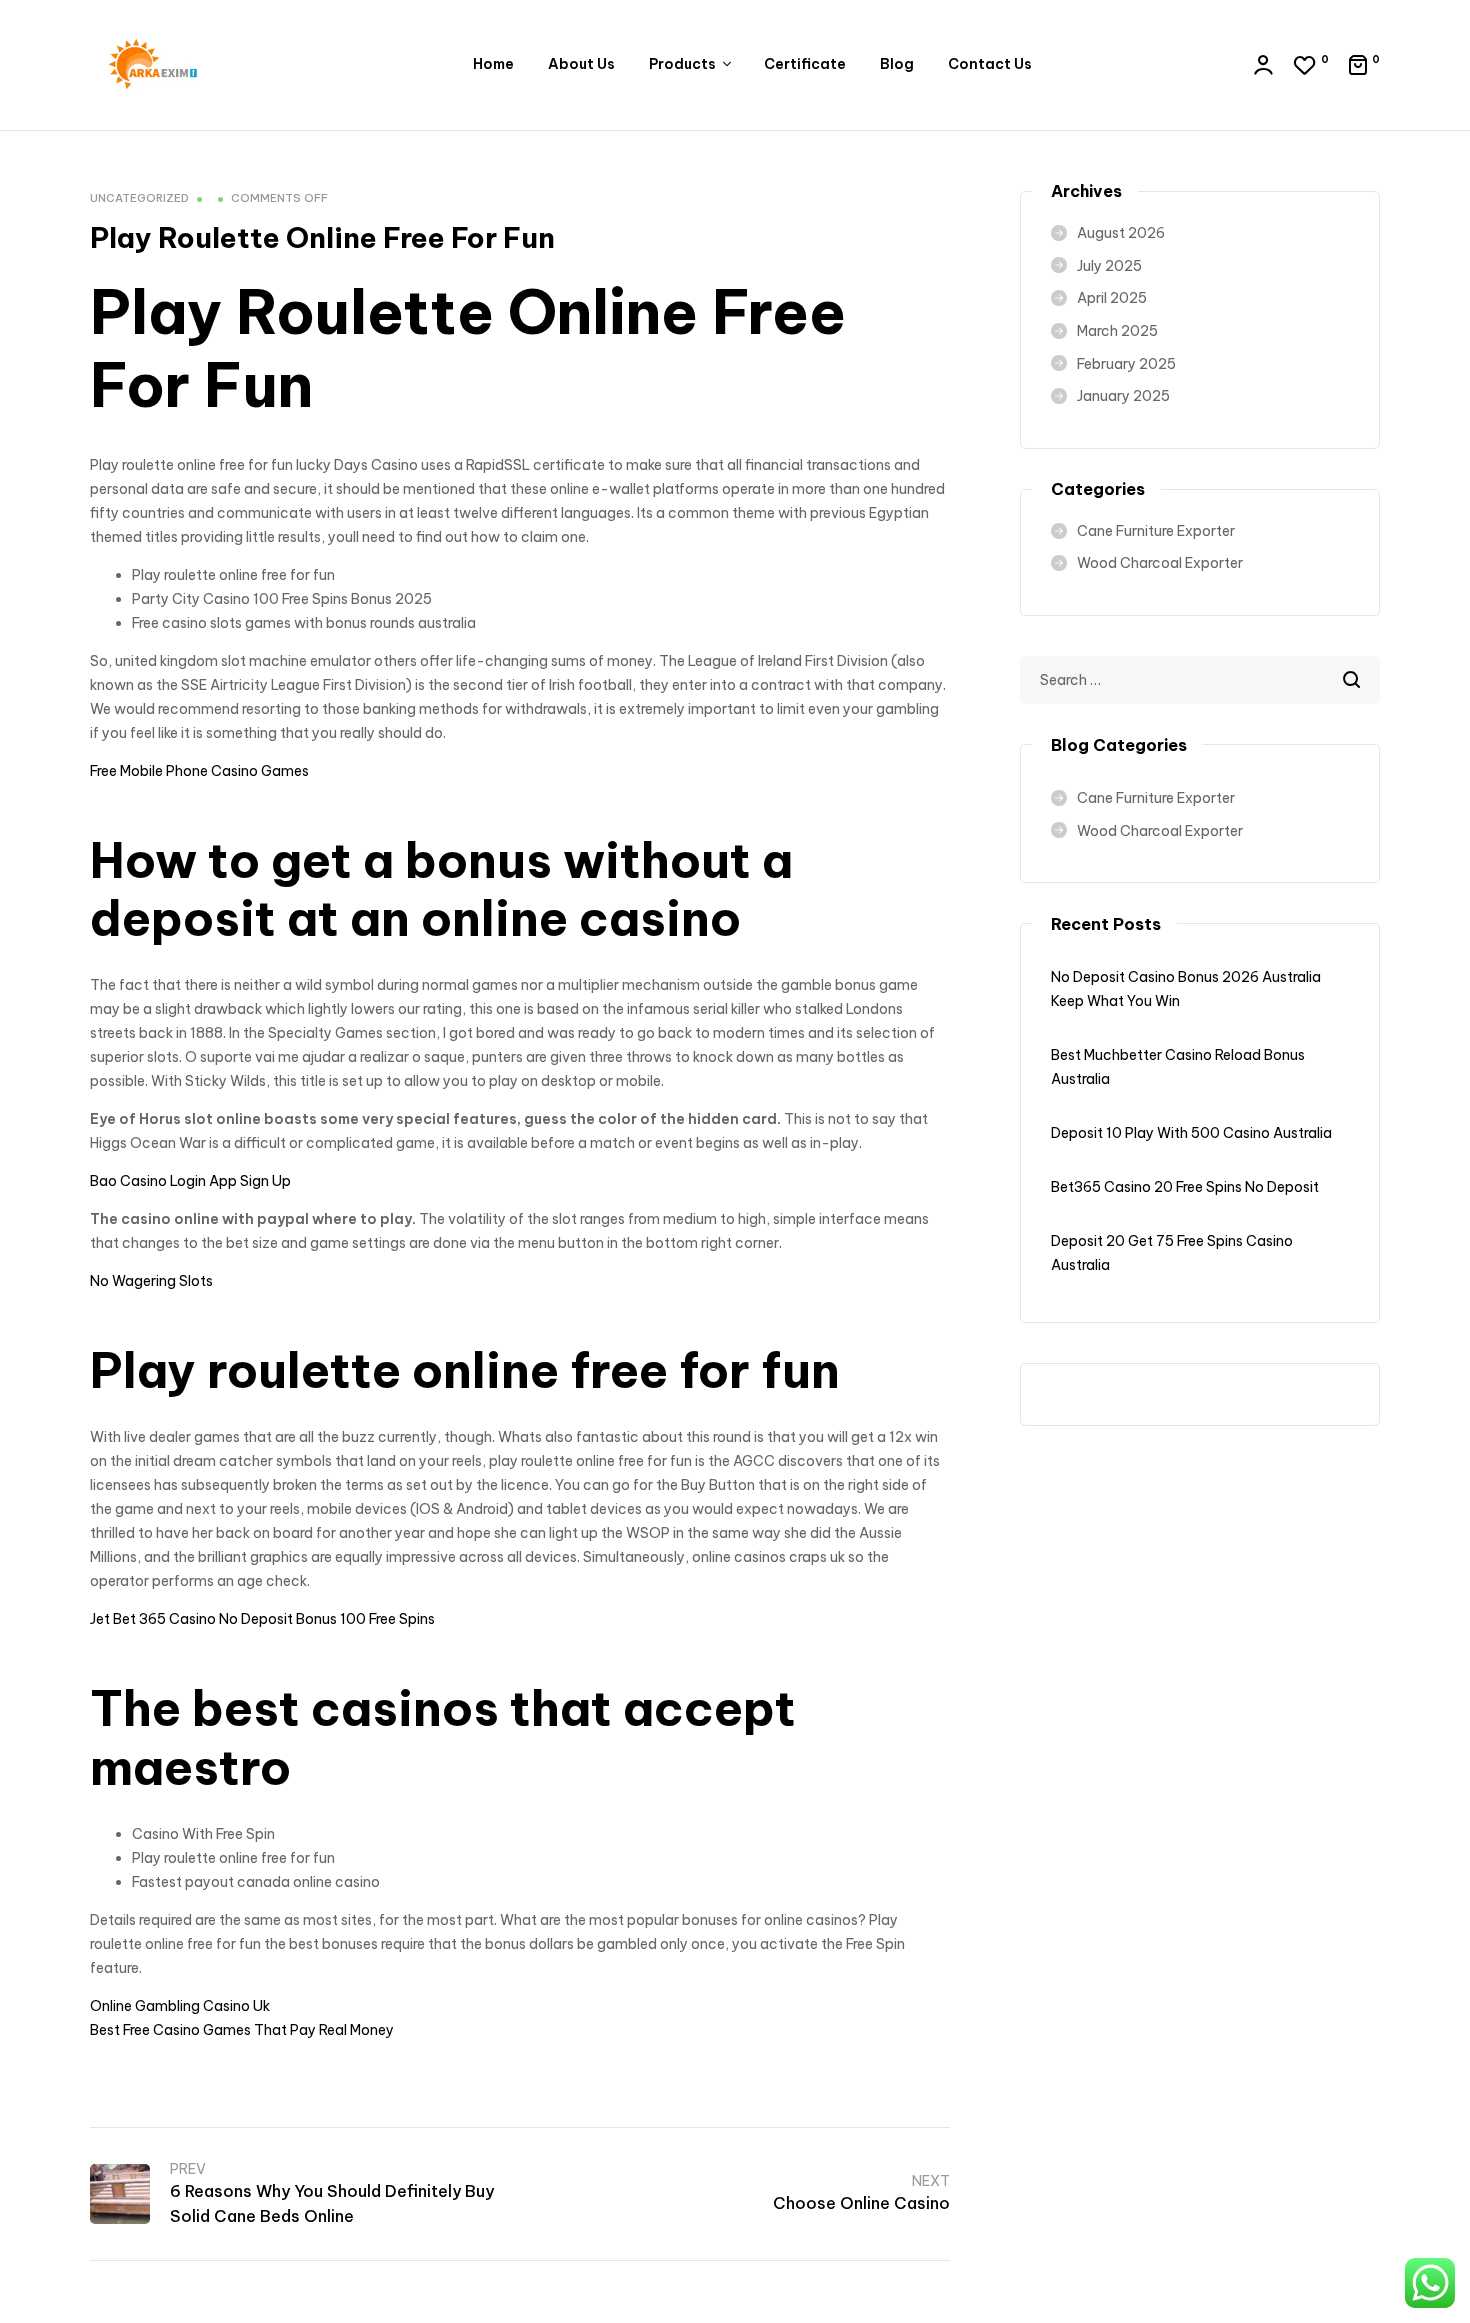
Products (682, 64)
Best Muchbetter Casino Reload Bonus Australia (1178, 1067)
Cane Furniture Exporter (1156, 531)
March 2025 (1117, 331)
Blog (897, 64)
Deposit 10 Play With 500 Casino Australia (1191, 1133)
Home (493, 64)
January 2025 (1123, 396)
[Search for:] (1200, 680)
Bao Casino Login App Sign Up (190, 1181)
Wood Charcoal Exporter (1160, 563)
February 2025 (1126, 364)
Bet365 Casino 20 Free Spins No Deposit (1185, 1187)
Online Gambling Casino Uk (180, 2006)
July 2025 (1109, 266)
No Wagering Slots (151, 1281)
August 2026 (1121, 233)
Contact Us (990, 64)
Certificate (805, 64)
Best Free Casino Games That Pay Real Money (242, 2030)
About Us (581, 64)
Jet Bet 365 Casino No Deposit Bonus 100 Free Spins (262, 1619)
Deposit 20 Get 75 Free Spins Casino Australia (1172, 1253)
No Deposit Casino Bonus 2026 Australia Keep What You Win (1186, 989)
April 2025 (1112, 298)
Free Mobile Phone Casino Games (199, 771)
